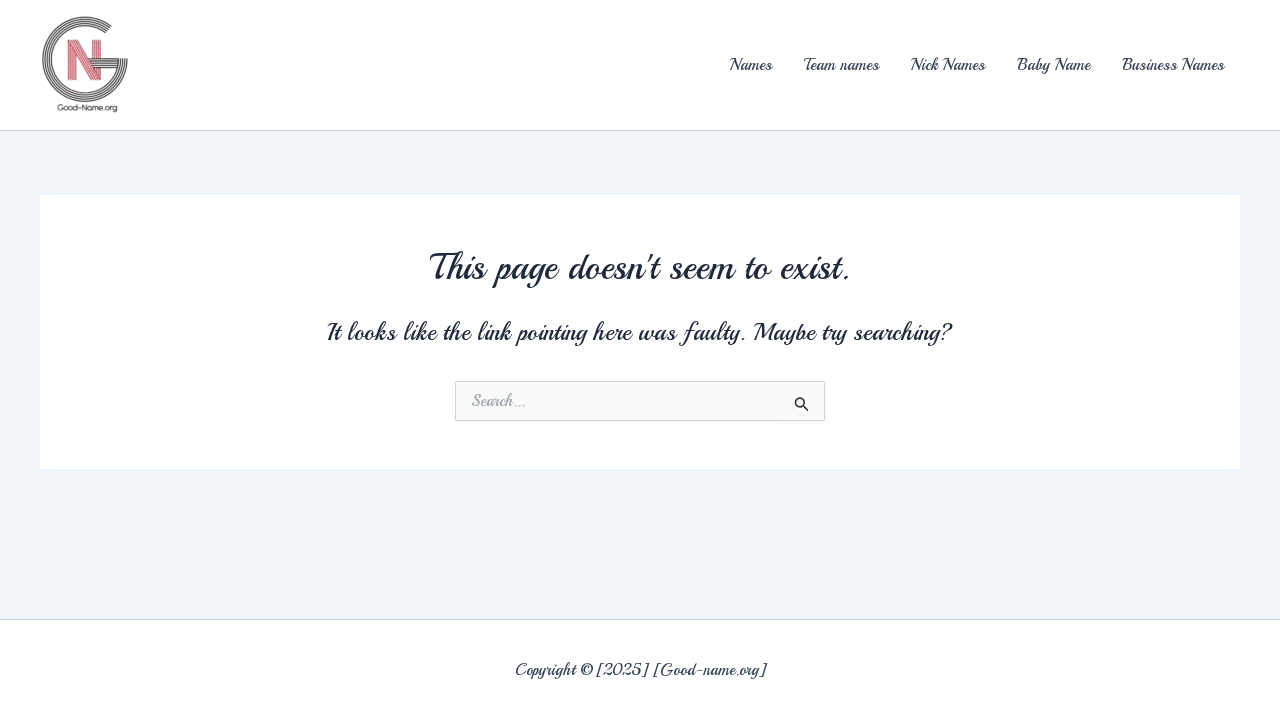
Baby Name (1053, 65)
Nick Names (948, 65)
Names (751, 65)
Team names (841, 65)
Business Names (1173, 65)
